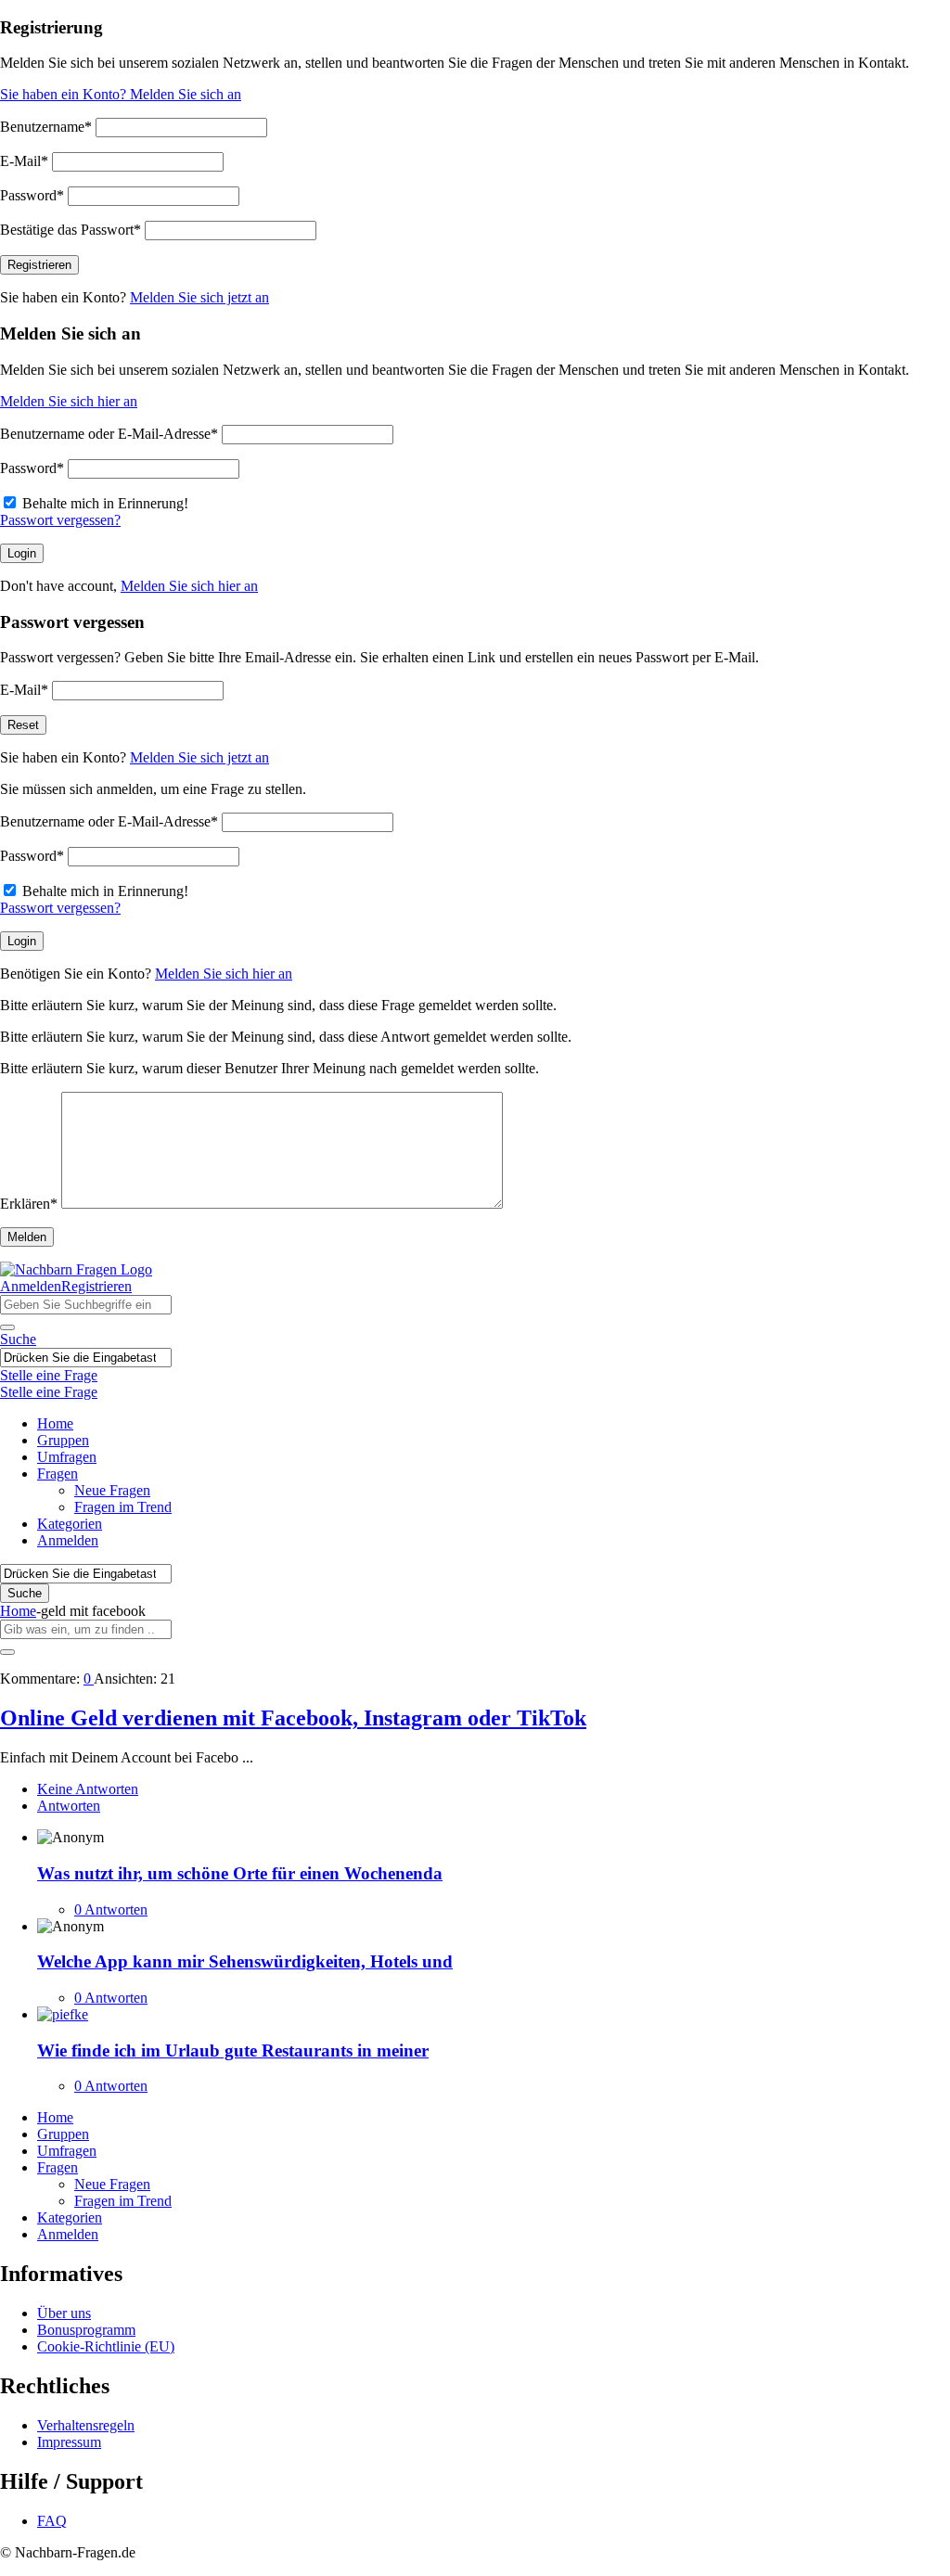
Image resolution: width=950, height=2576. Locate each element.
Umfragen (67, 1457)
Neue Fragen (112, 1490)
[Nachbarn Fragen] (76, 1269)
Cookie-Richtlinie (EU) (106, 2346)
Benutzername (46, 127)
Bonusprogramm (86, 2330)
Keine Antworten (88, 1789)
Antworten (69, 1806)
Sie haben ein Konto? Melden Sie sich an (121, 94)
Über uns (64, 2313)
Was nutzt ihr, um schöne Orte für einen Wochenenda (240, 1873)
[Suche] (7, 1327)
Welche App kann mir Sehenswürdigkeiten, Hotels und (245, 1961)
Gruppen (63, 1440)
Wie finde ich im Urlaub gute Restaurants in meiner (233, 2051)
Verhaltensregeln (86, 2425)
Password (32, 195)
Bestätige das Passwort (71, 230)
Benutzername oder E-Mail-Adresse (109, 434)
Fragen (58, 1474)
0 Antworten (111, 1910)
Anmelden (31, 1286)
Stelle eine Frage (49, 1375)
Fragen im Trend (123, 1507)
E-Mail (24, 161)
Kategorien (70, 1524)
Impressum (69, 2442)
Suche (18, 1339)
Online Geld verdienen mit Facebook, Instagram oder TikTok (293, 1718)
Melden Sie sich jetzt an (199, 297)
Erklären (29, 1204)
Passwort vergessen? (60, 520)
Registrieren (96, 1286)
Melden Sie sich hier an (69, 401)
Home (55, 1423)
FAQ (52, 2521)
